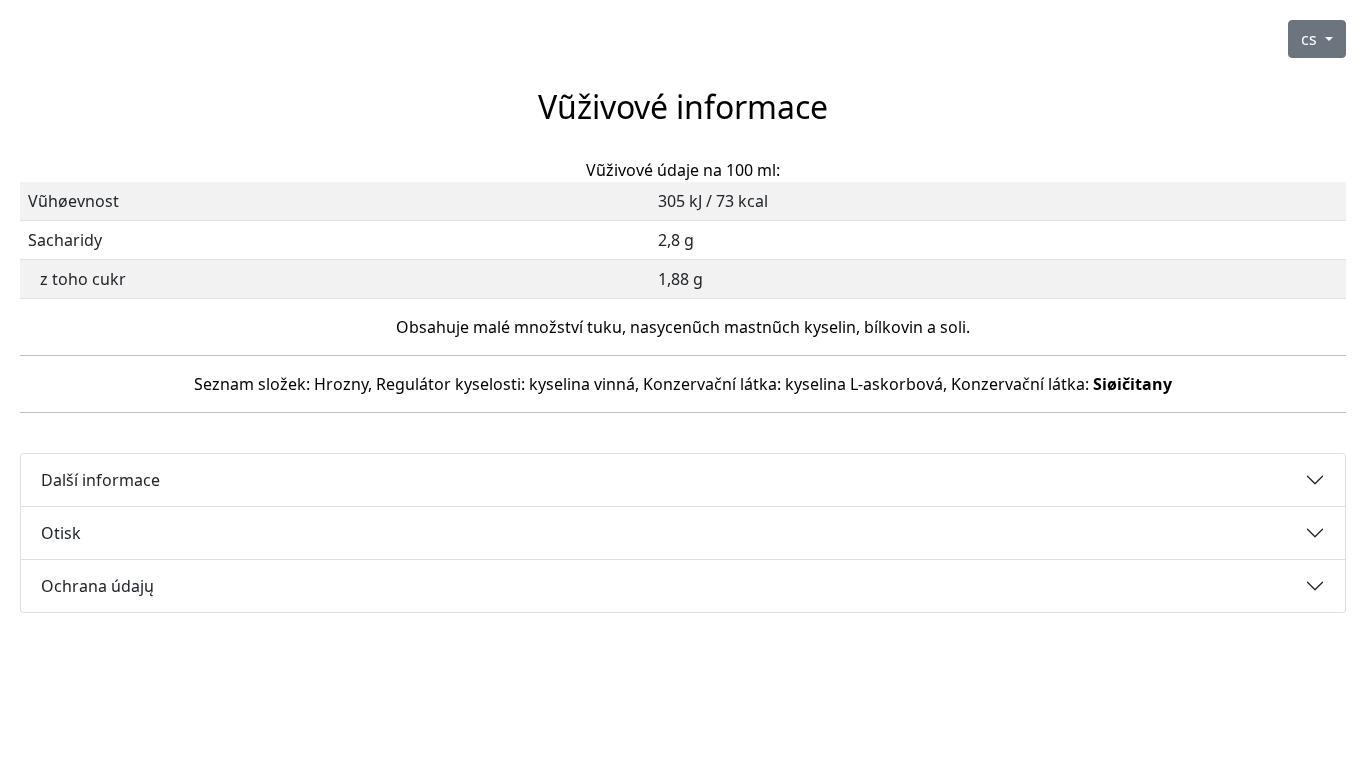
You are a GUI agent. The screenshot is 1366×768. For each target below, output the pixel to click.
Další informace (100, 480)
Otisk (61, 533)
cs (1311, 39)
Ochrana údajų (97, 586)
